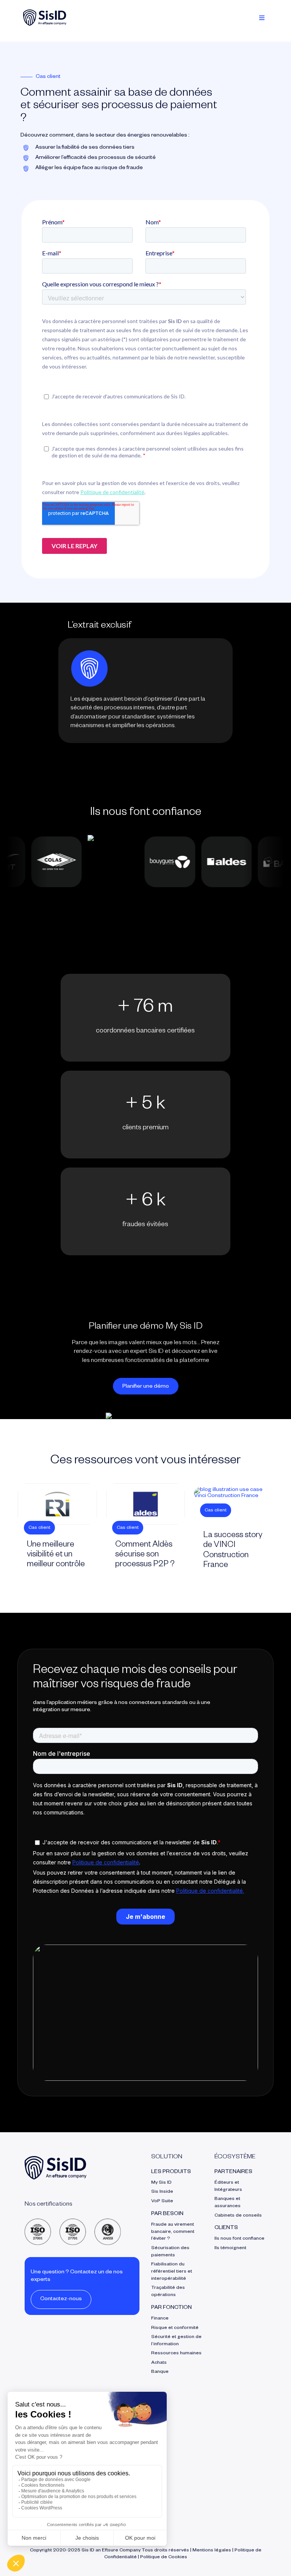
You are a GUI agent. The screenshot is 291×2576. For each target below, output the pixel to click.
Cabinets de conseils (238, 2216)
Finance (160, 2319)
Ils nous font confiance (239, 2239)
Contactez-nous (61, 2299)
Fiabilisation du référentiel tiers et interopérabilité (172, 2272)
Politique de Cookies (164, 2557)
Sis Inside (162, 2192)
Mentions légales (212, 2551)
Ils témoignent (230, 2248)
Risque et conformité (175, 2328)
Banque (160, 2372)
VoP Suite (162, 2201)
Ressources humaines (176, 2354)
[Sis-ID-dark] (45, 12)
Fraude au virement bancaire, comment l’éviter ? (173, 2232)
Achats (159, 2363)
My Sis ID (161, 2183)
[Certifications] (73, 2222)
